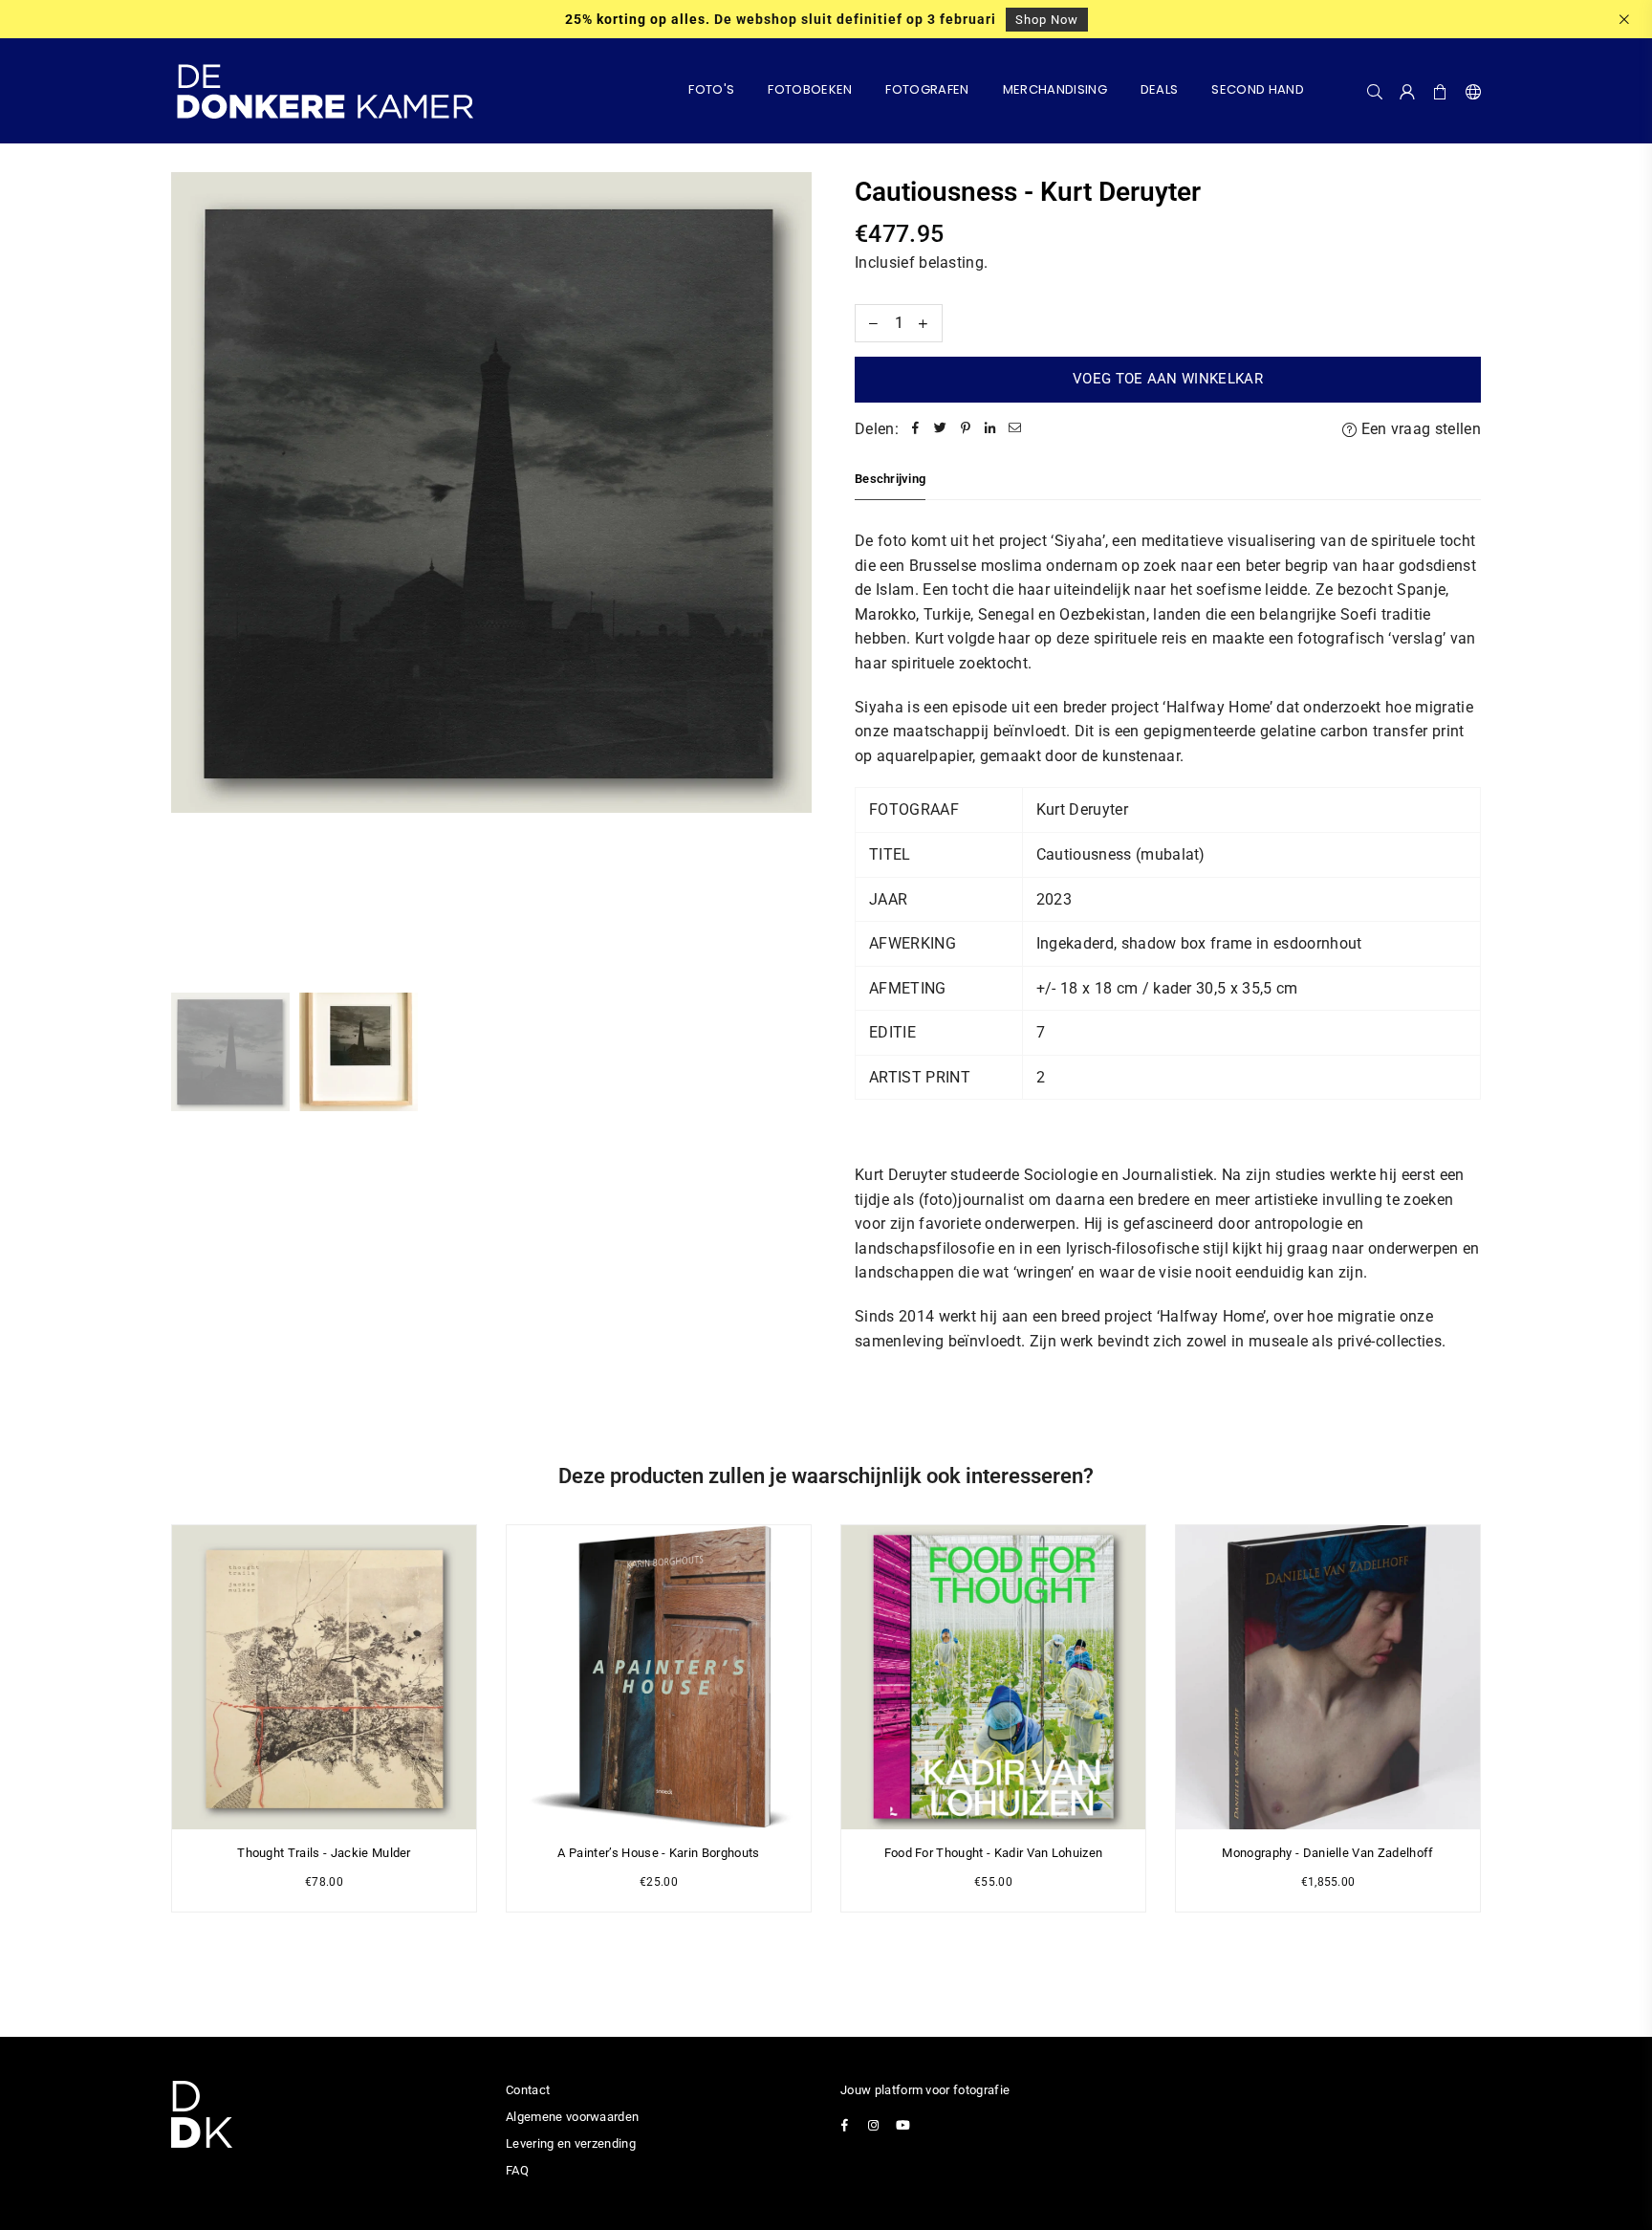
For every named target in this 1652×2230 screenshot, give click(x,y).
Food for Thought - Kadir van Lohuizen (994, 1853)
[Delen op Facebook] (916, 429)
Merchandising (1055, 89)
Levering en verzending (571, 2143)
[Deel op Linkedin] (990, 429)
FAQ (517, 2170)
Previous (188, 572)
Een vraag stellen (1419, 429)
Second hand (1258, 89)
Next (795, 572)
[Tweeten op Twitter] (941, 429)
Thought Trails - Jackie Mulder (324, 1853)
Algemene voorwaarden (572, 2117)
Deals (1160, 89)
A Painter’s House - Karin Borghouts (658, 1853)
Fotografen (927, 89)
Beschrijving (890, 479)
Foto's (711, 89)
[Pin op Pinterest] (966, 429)
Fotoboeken (810, 89)
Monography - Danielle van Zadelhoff (1327, 1853)
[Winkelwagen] (1441, 91)
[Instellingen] (1469, 91)
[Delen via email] (1015, 429)
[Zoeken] (1375, 91)
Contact (528, 2090)
